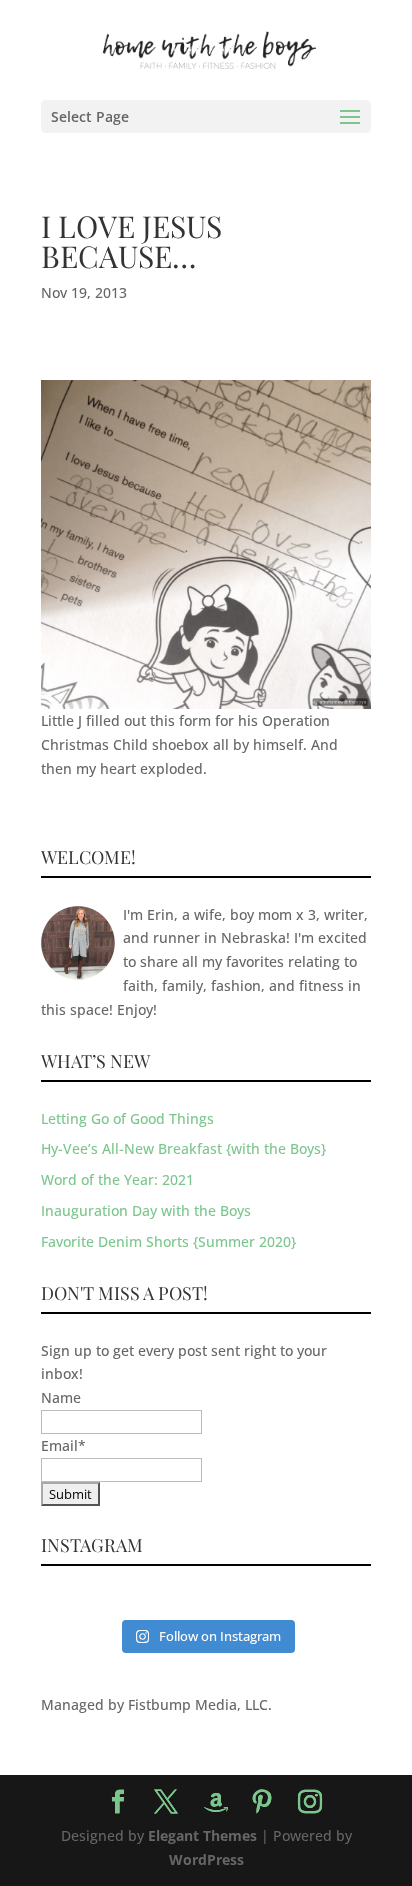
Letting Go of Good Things (127, 1118)
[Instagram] (310, 1802)
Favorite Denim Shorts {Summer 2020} (168, 1241)
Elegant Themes (202, 1835)
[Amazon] (216, 1803)
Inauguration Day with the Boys (146, 1210)
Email (63, 1445)
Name (61, 1397)
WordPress (206, 1859)
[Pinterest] (262, 1802)
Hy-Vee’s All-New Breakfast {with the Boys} (183, 1148)
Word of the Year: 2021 (117, 1179)
